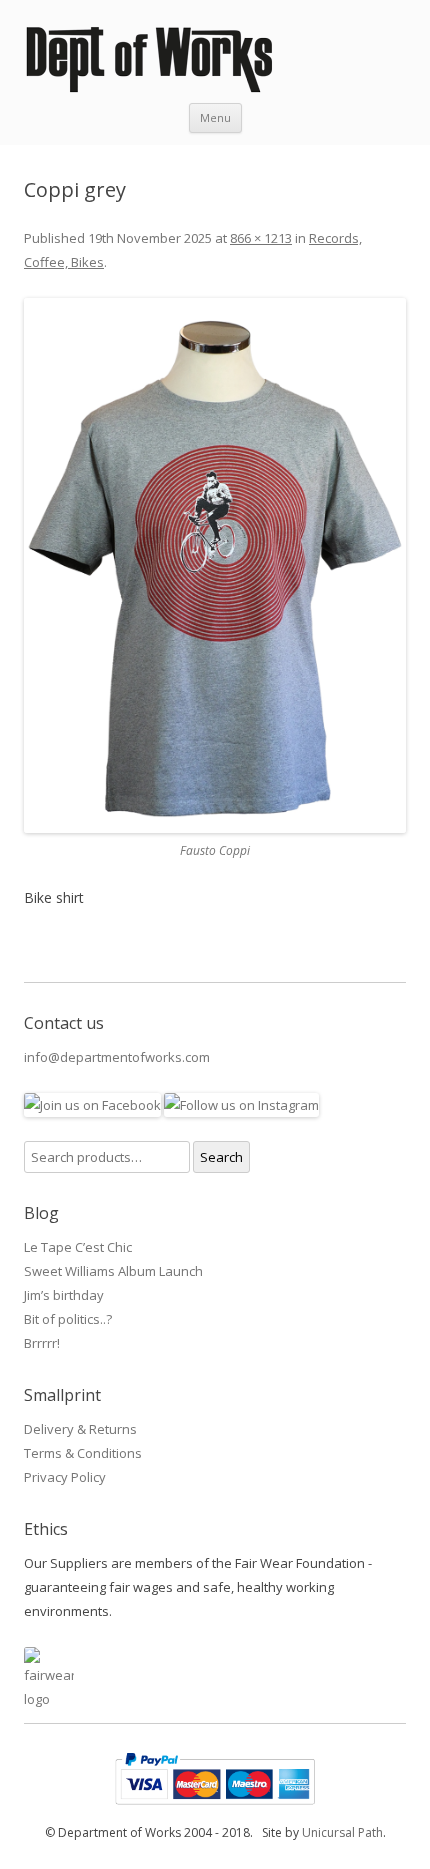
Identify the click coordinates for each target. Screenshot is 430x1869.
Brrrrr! (42, 1343)
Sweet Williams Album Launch (113, 1271)
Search (221, 1157)
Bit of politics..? (68, 1319)
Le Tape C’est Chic (78, 1247)
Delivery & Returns (80, 1429)
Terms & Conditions (83, 1453)
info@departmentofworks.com (117, 1057)
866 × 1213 (261, 238)
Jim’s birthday (64, 1295)
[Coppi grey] (215, 565)
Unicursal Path (342, 1832)
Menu (215, 117)
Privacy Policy (65, 1477)
